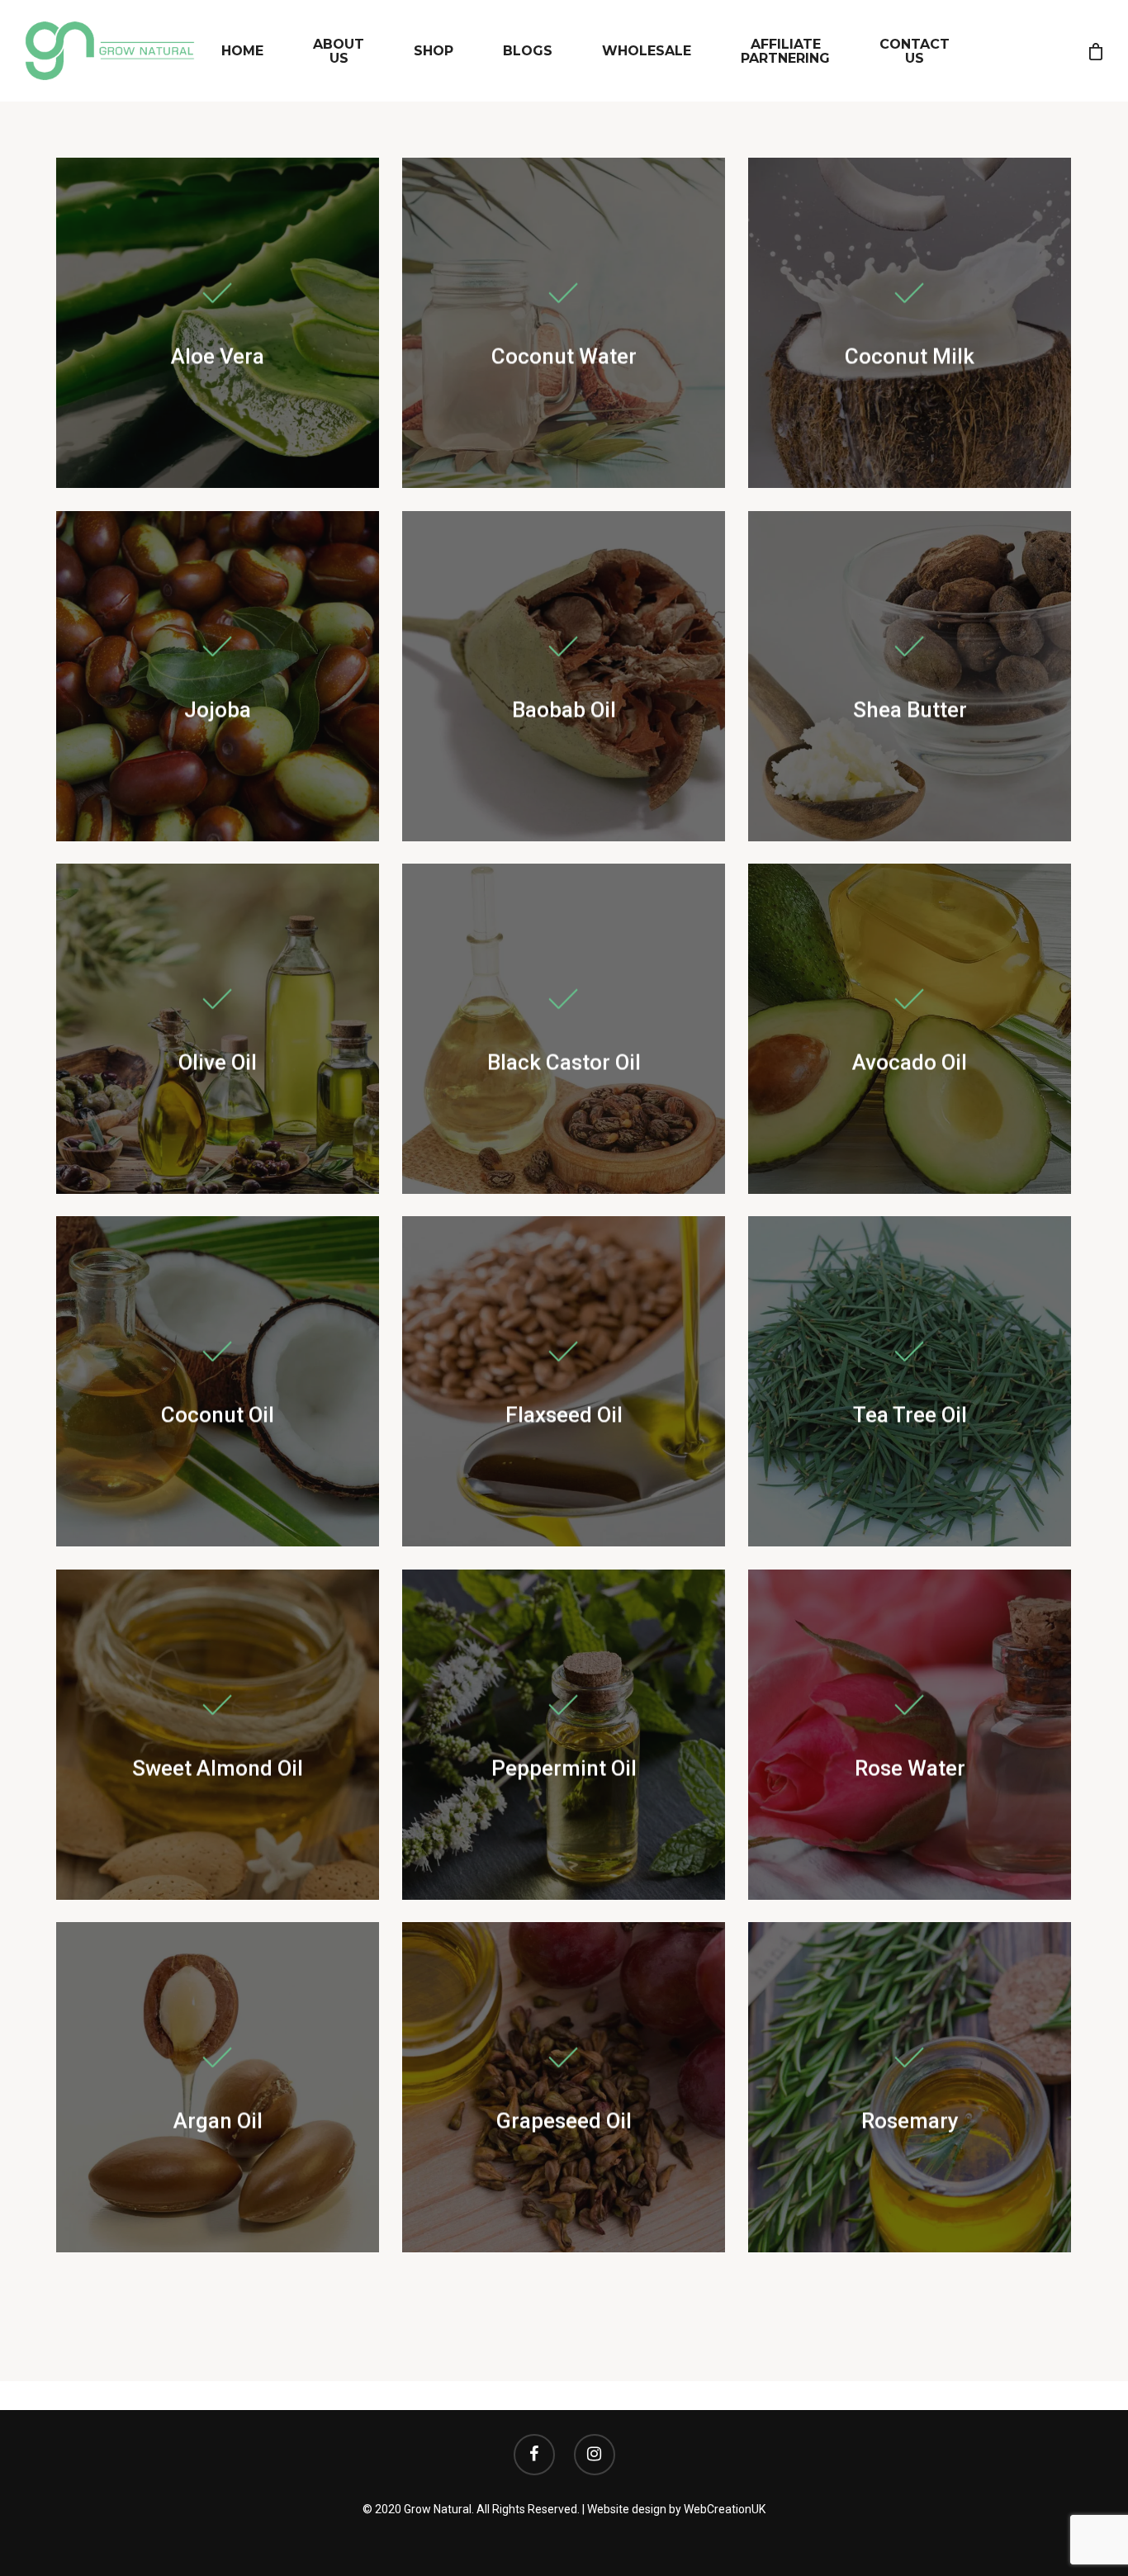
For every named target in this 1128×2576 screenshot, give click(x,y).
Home (242, 51)
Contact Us (915, 51)
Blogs (528, 51)
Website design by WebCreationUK (676, 2509)
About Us (339, 51)
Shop (434, 51)
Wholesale (647, 51)
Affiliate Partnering (785, 51)
